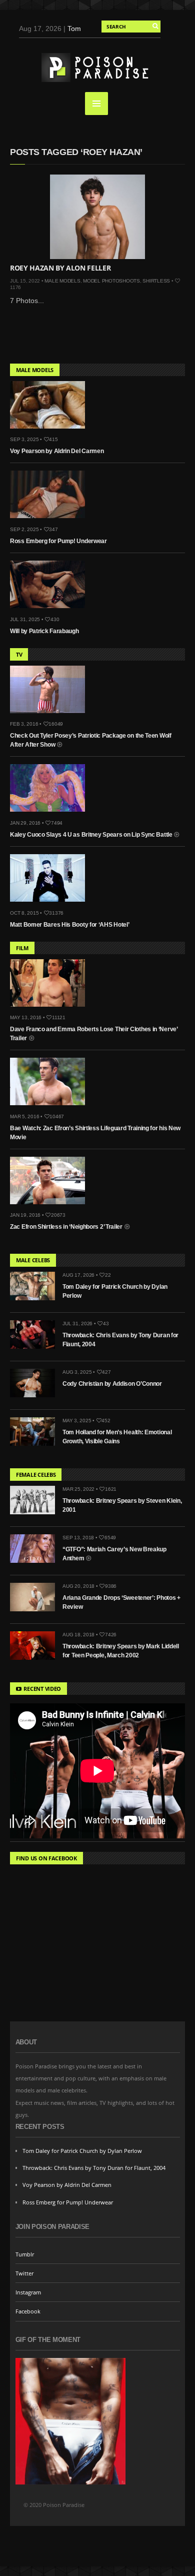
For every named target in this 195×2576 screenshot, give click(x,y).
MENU (96, 104)
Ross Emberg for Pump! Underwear (58, 541)
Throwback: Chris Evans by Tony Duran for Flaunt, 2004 (94, 2168)
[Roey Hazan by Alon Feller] (97, 217)
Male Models (62, 281)
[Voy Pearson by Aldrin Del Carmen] (51, 431)
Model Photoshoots (111, 281)
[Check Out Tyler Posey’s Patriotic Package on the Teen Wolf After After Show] (51, 716)
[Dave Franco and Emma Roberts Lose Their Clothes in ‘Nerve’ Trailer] (51, 1009)
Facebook (28, 2311)
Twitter (24, 2273)
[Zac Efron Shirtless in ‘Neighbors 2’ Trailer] (51, 1207)
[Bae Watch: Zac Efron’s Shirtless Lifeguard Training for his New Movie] (51, 1108)
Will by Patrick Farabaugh (44, 631)
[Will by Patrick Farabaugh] (51, 611)
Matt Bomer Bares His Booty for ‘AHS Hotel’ (69, 925)
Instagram (28, 2292)
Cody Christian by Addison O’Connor (112, 1384)
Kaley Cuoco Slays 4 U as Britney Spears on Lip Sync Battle (92, 835)
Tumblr (25, 2254)
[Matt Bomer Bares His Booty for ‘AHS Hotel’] (51, 904)
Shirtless (156, 281)
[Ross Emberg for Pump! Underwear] (51, 521)
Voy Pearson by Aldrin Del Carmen (57, 451)
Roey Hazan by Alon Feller (60, 268)
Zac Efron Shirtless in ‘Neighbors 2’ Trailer (67, 1227)
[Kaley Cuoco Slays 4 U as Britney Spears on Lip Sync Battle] (51, 814)
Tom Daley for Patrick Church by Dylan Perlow (82, 2151)
